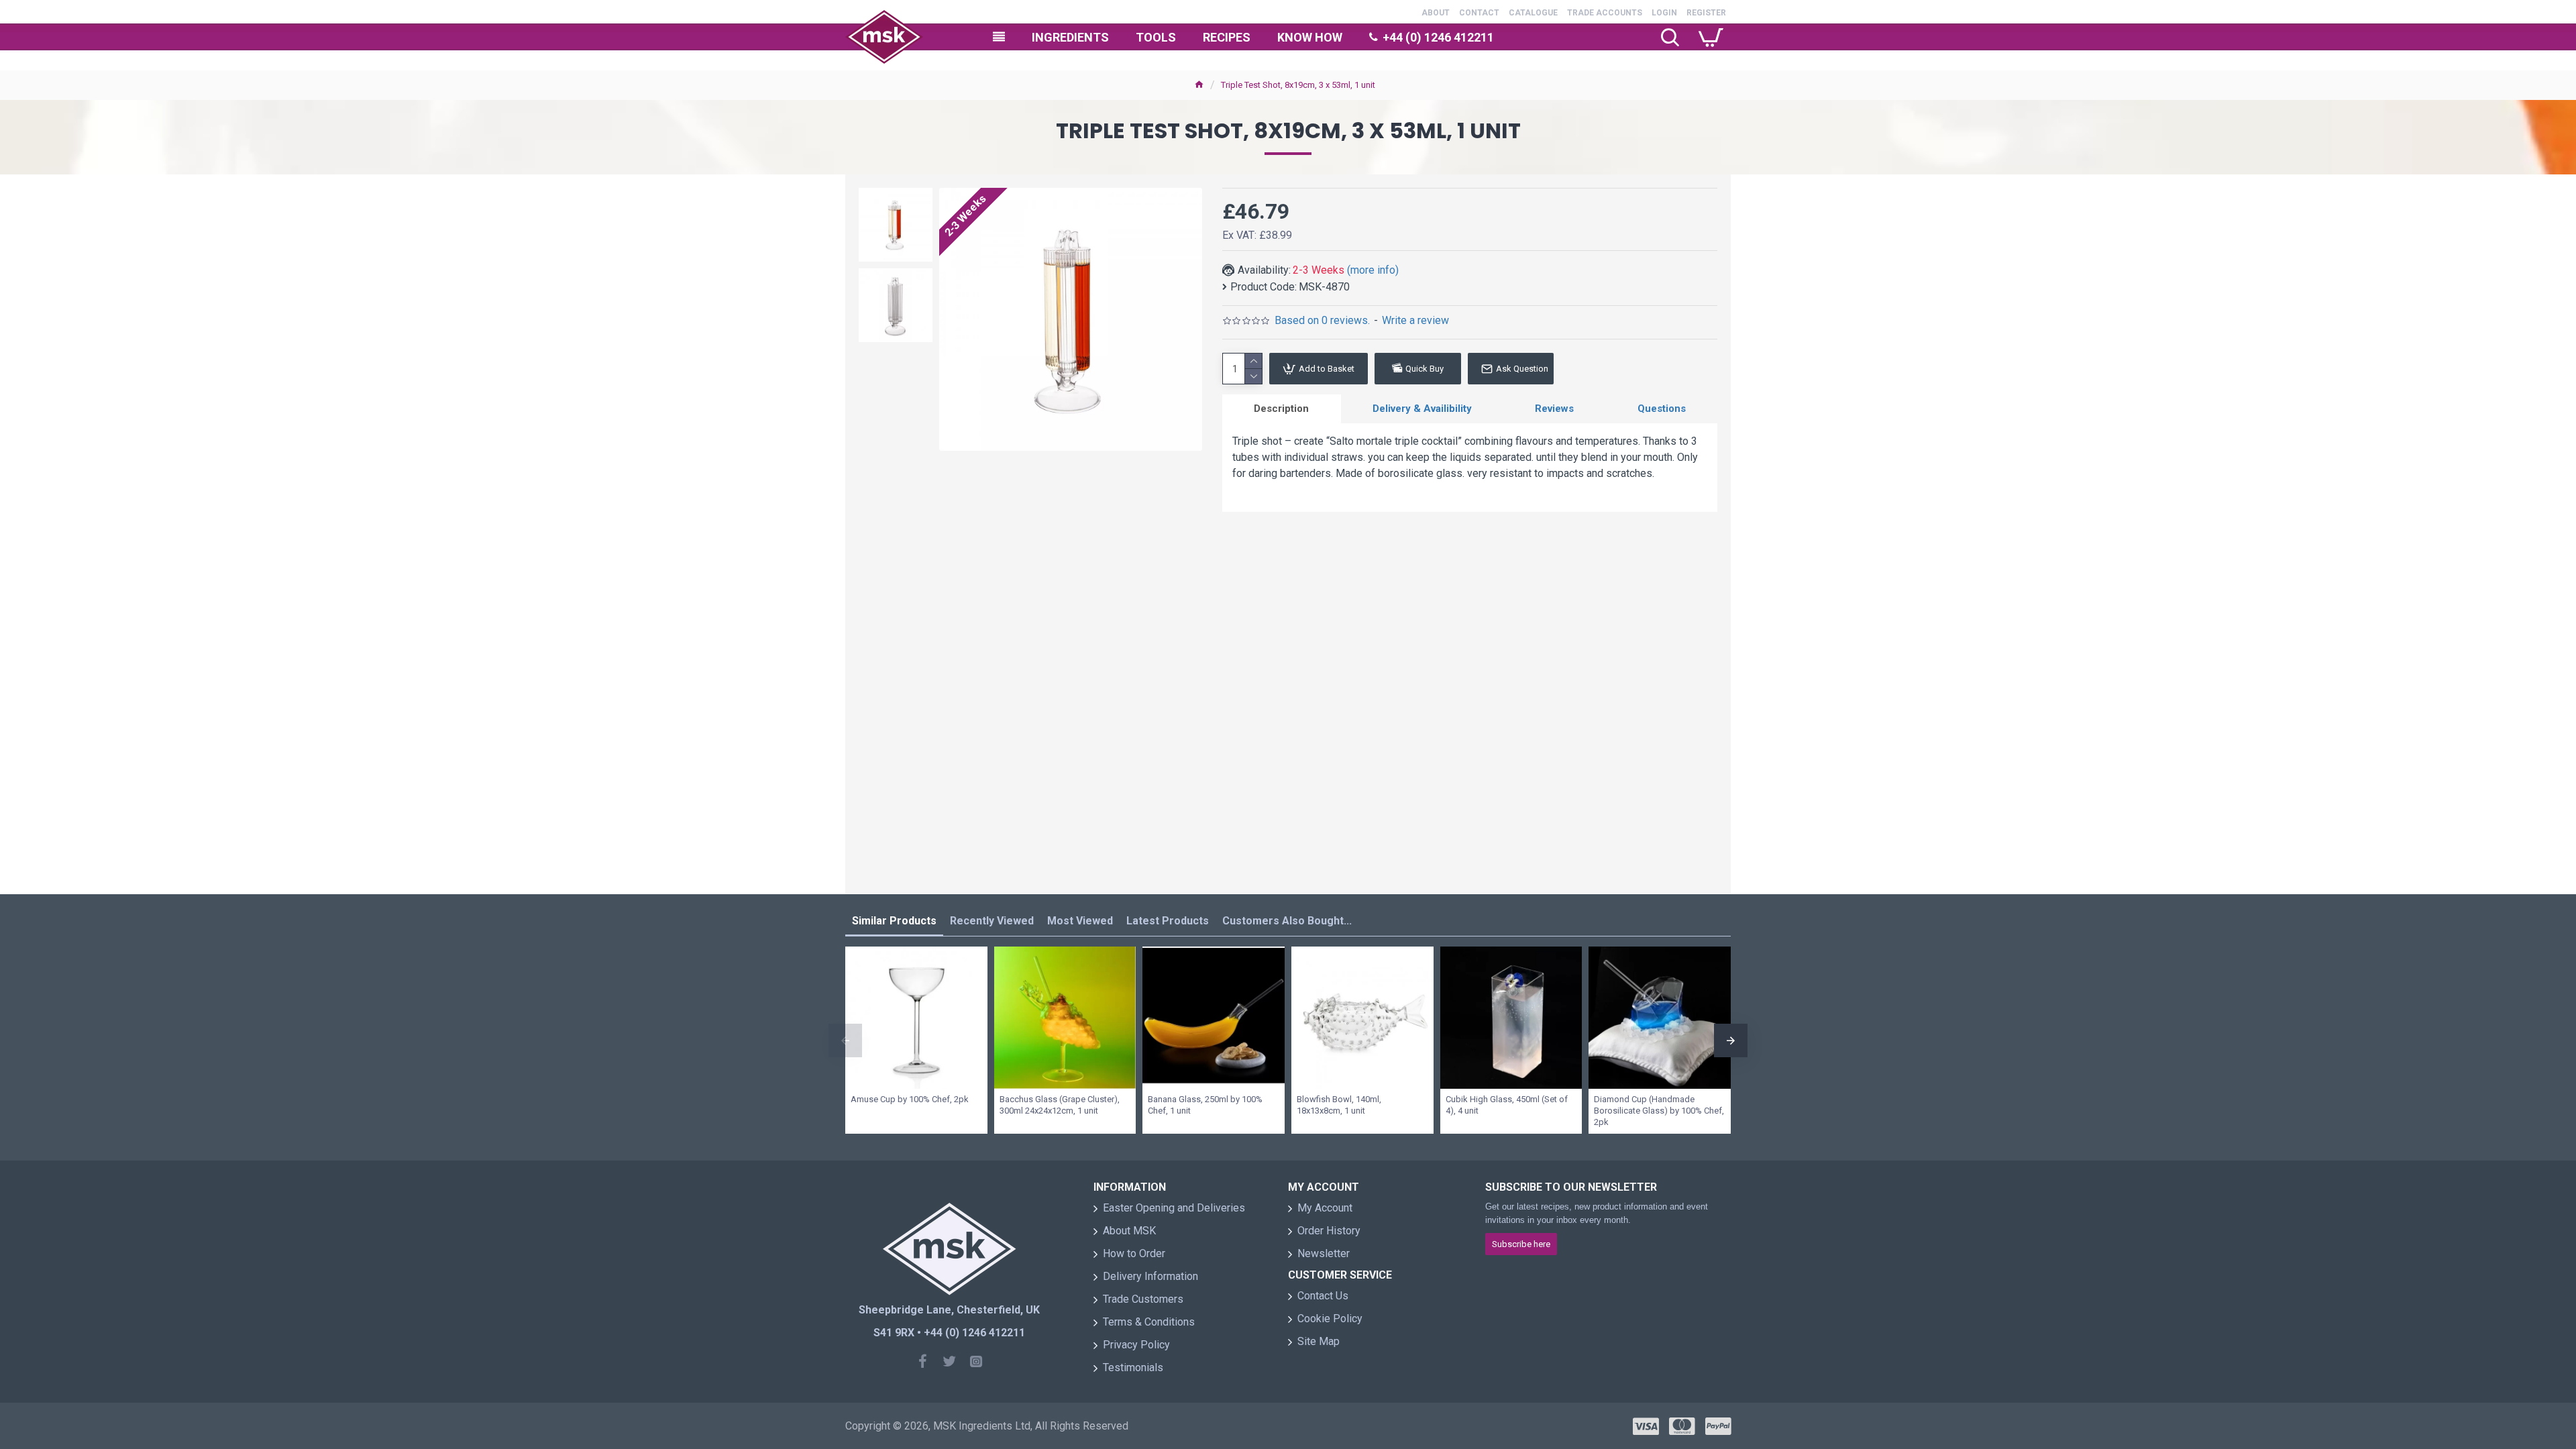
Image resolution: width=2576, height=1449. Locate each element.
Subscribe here (1521, 1244)
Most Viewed (1080, 921)
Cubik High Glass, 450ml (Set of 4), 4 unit (1507, 1105)
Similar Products (894, 921)
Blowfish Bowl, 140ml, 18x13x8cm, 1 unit (1339, 1105)
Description (1281, 409)
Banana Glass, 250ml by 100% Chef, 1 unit (1205, 1105)
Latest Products (1168, 921)
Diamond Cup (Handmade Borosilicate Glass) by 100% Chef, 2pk (1659, 1111)
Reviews (1554, 409)
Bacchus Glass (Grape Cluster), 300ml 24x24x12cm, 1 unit (1060, 1105)
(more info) (1373, 270)
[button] (896, 191)
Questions (1662, 409)
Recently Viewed (992, 921)
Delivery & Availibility (1422, 409)
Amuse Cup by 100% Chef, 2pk (910, 1099)
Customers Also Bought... (1287, 921)
